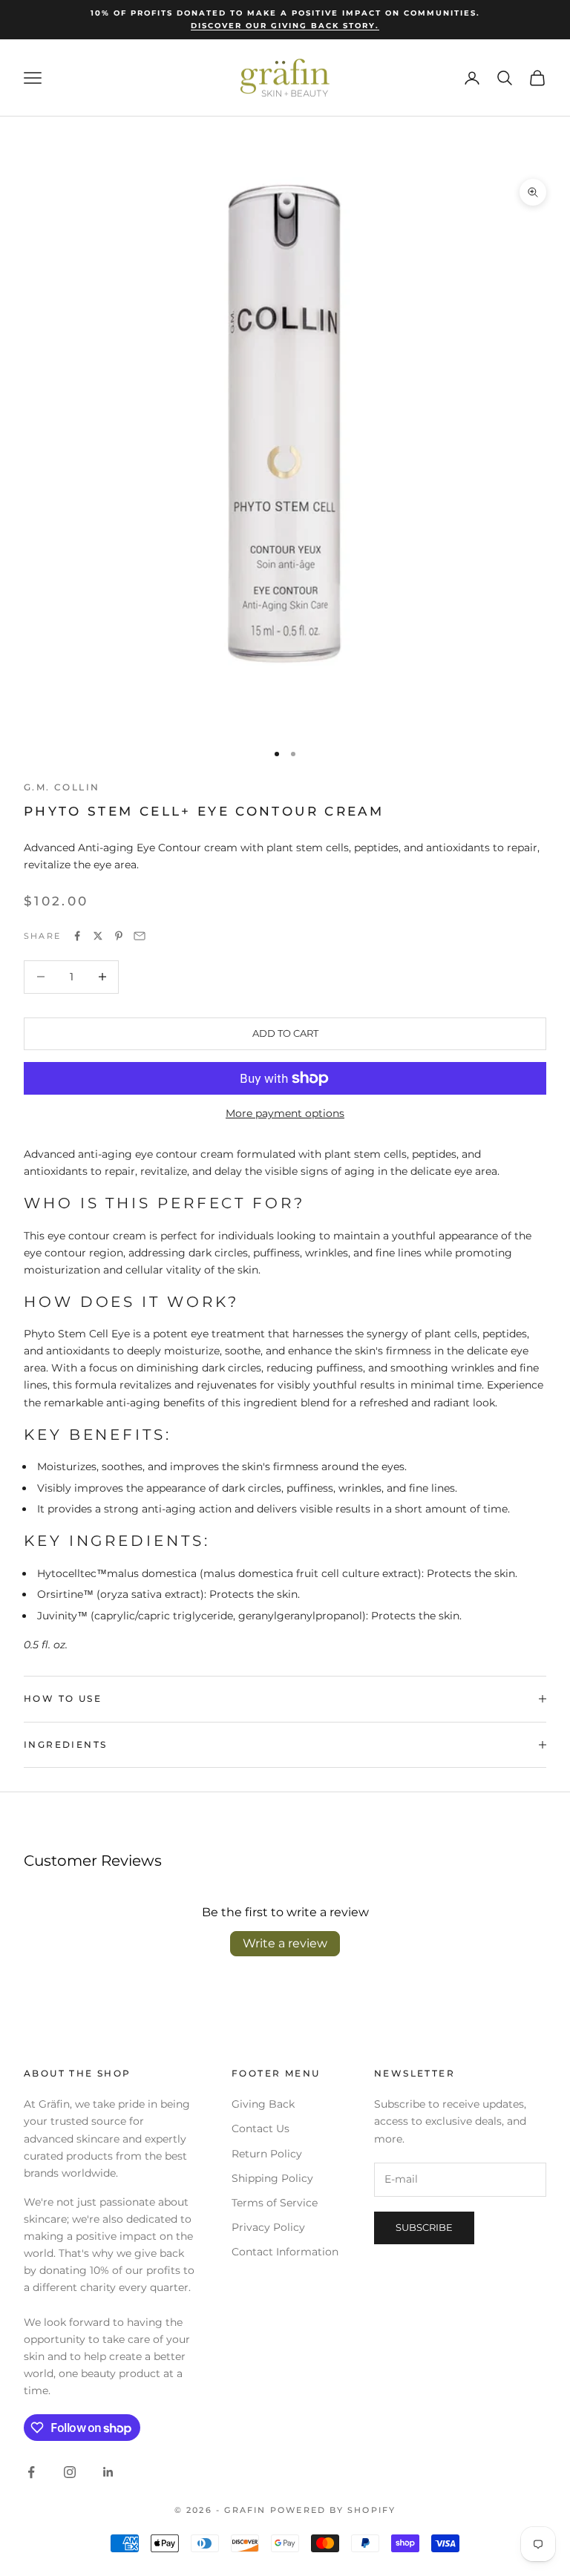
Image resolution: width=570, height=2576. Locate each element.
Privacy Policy (268, 2227)
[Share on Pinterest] (119, 936)
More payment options (285, 1113)
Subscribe (424, 2227)
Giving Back (263, 2104)
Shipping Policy (272, 2178)
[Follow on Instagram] (70, 2472)
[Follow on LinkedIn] (108, 2472)
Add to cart (285, 1033)
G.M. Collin (62, 787)
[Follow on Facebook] (31, 2472)
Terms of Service (275, 2203)
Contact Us (261, 2128)
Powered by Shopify (333, 2510)
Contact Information (285, 2252)
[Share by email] (140, 936)
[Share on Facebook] (77, 936)
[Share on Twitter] (98, 936)
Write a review (285, 1943)
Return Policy (267, 2154)
